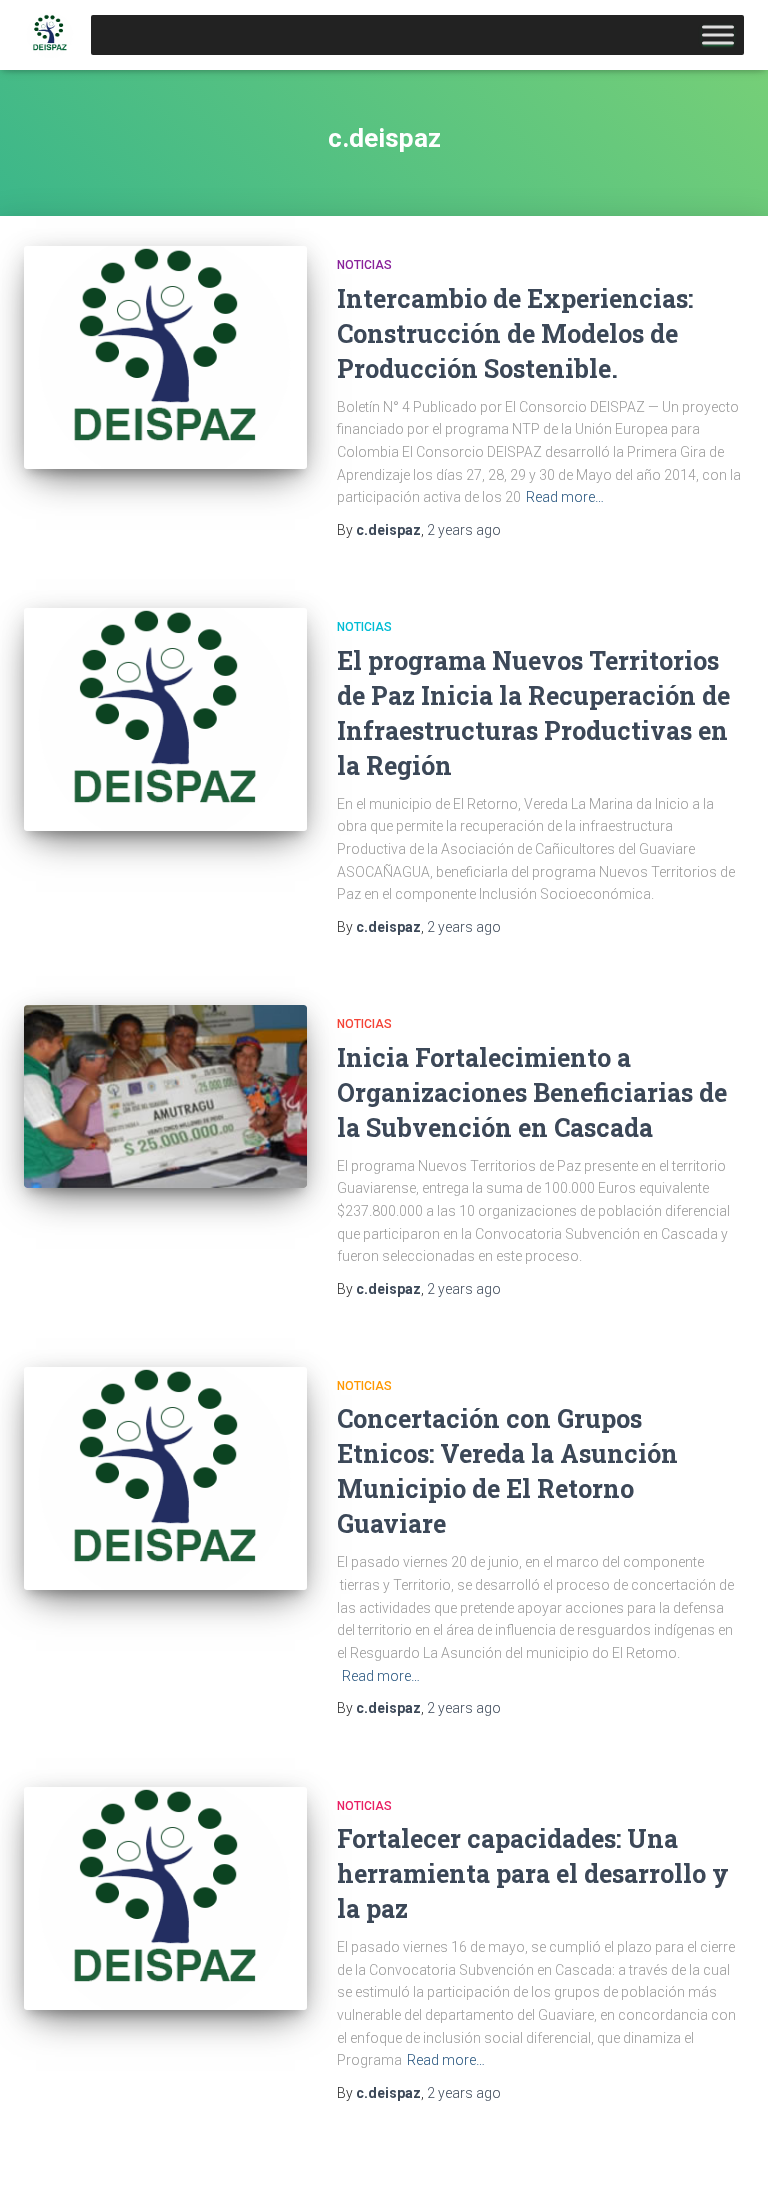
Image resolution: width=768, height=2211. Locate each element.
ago (464, 530)
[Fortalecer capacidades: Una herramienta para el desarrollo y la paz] (165, 1898)
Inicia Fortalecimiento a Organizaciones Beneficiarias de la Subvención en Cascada (532, 1092)
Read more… (565, 497)
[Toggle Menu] (718, 34)
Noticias (364, 265)
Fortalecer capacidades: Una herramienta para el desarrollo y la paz (533, 1873)
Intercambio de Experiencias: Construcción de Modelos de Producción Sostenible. (515, 333)
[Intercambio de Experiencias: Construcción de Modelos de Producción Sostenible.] (165, 357)
